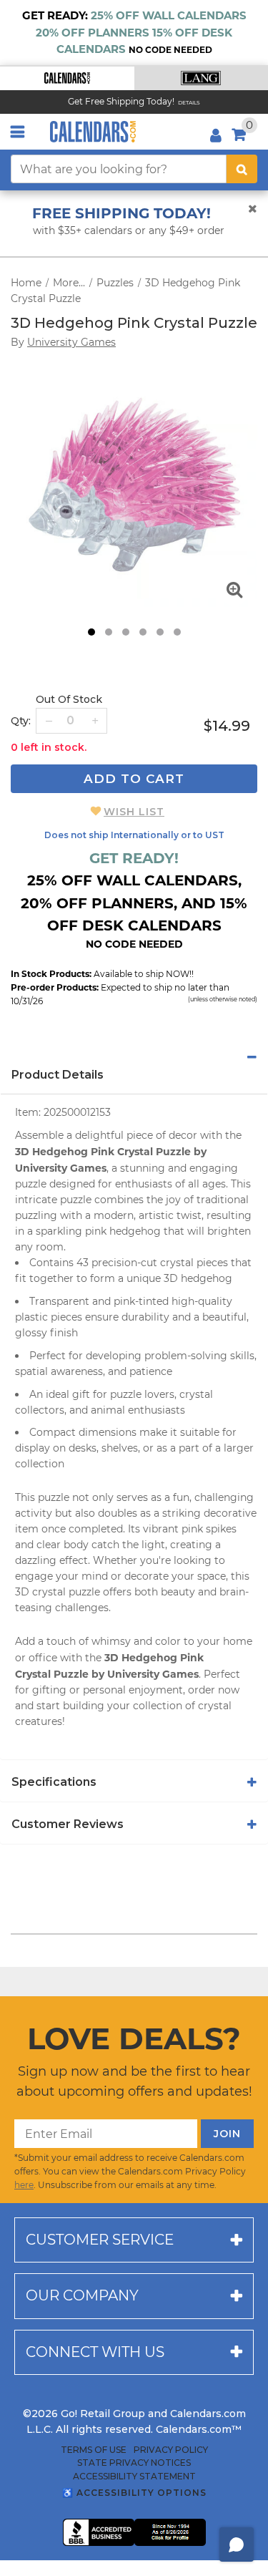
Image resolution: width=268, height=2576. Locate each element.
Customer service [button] (100, 2240)
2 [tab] (109, 632)
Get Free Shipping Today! (121, 101)
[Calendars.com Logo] (93, 132)
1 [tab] (91, 632)
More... (69, 283)
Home (26, 283)
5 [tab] (160, 632)
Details (189, 103)
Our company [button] (82, 2295)
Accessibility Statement (134, 2477)
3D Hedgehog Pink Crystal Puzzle (134, 323)
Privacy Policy (171, 2450)
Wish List (134, 812)
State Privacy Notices (134, 2463)
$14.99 (227, 726)
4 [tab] (143, 632)
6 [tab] (177, 632)
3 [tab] (126, 632)
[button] (67, 78)
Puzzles (115, 283)
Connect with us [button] (95, 2352)
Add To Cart (134, 779)
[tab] (134, 1057)
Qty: (21, 721)
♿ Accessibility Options (134, 2493)
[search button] (242, 169)
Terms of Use (94, 2450)
